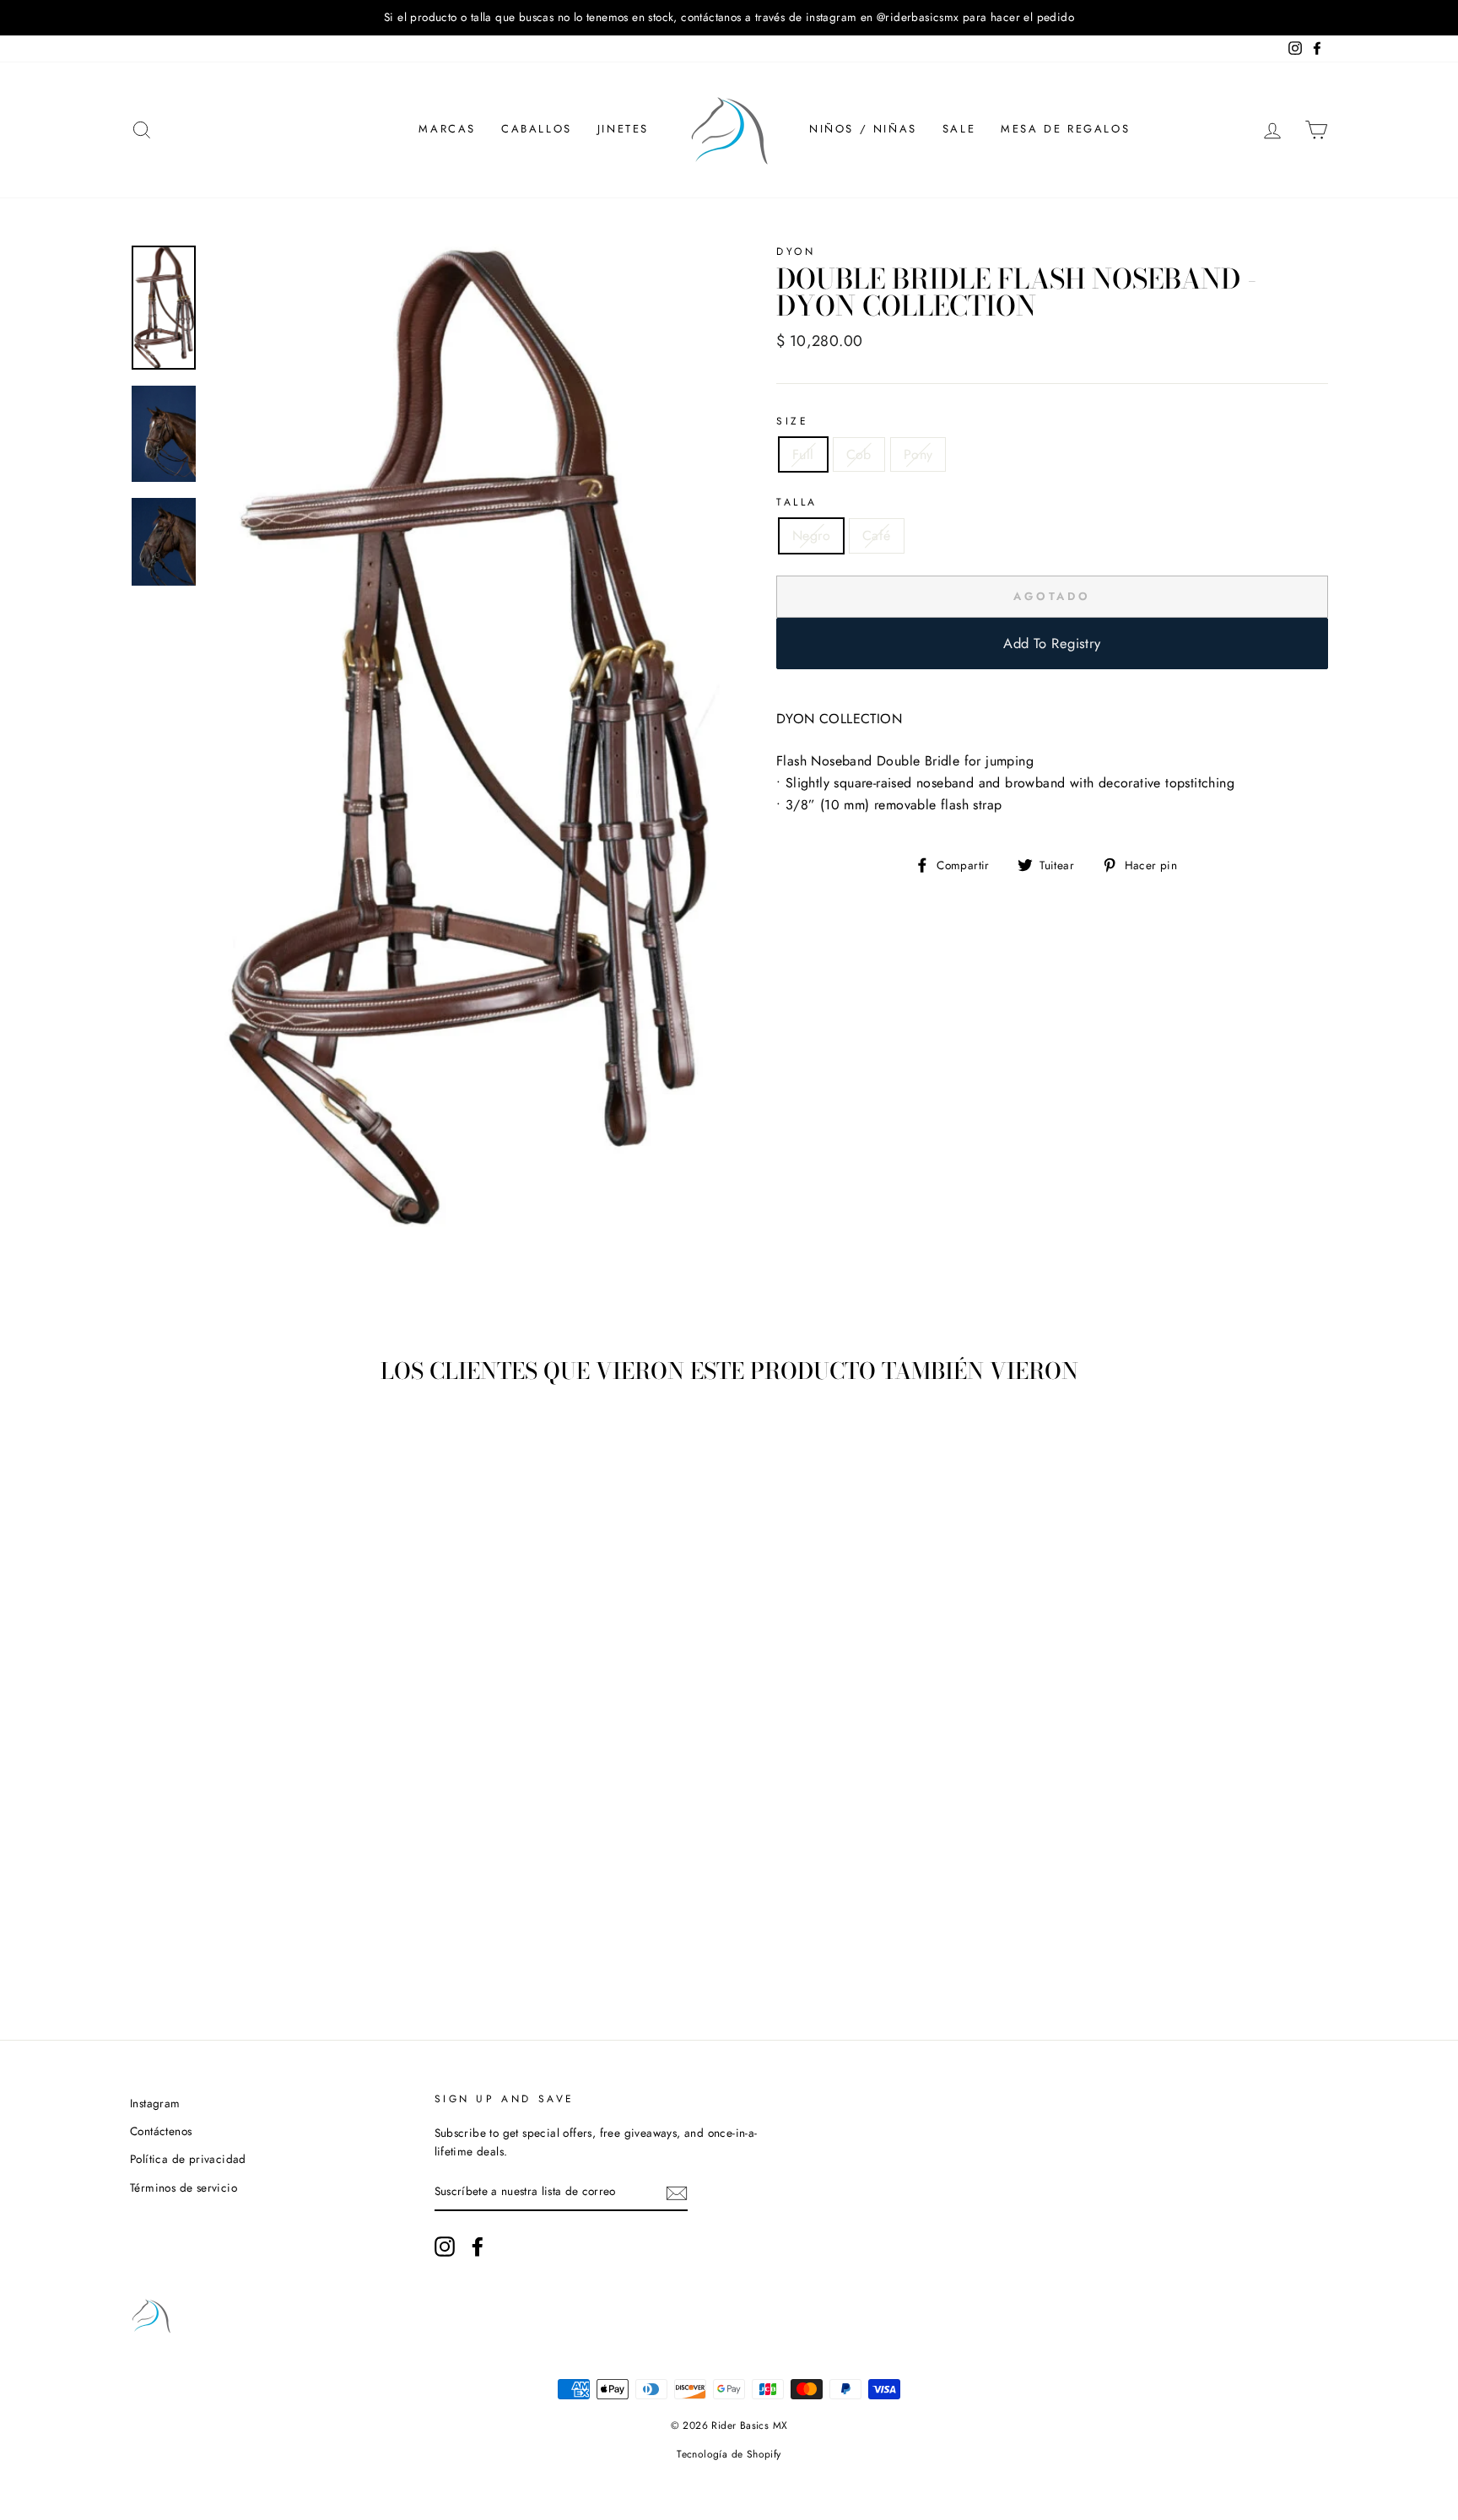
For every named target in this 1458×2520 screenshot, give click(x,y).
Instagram (155, 2103)
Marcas (447, 129)
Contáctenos (161, 2131)
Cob (859, 454)
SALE (959, 129)
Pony (918, 454)
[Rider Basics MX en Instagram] (445, 2247)
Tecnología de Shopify (729, 2454)
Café (877, 535)
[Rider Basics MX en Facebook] (478, 2247)
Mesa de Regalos (1065, 129)
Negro (811, 535)
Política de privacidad (188, 2159)
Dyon (796, 251)
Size (792, 421)
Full (803, 454)
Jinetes (623, 129)
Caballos (537, 129)
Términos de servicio (184, 2187)
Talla (797, 502)
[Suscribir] (677, 2193)
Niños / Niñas (863, 129)
